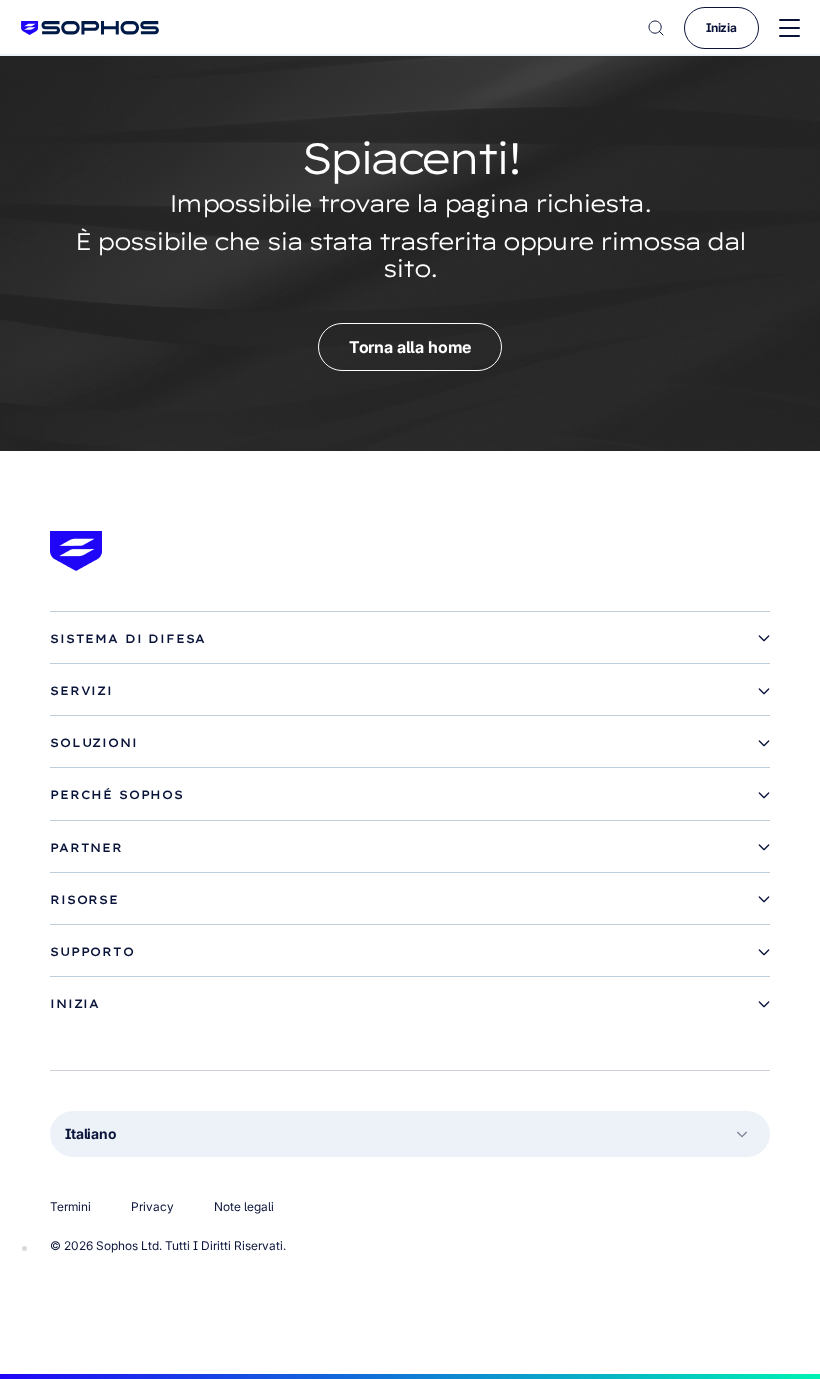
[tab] (410, 639)
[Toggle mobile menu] (789, 28)
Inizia (721, 27)
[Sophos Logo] (90, 27)
